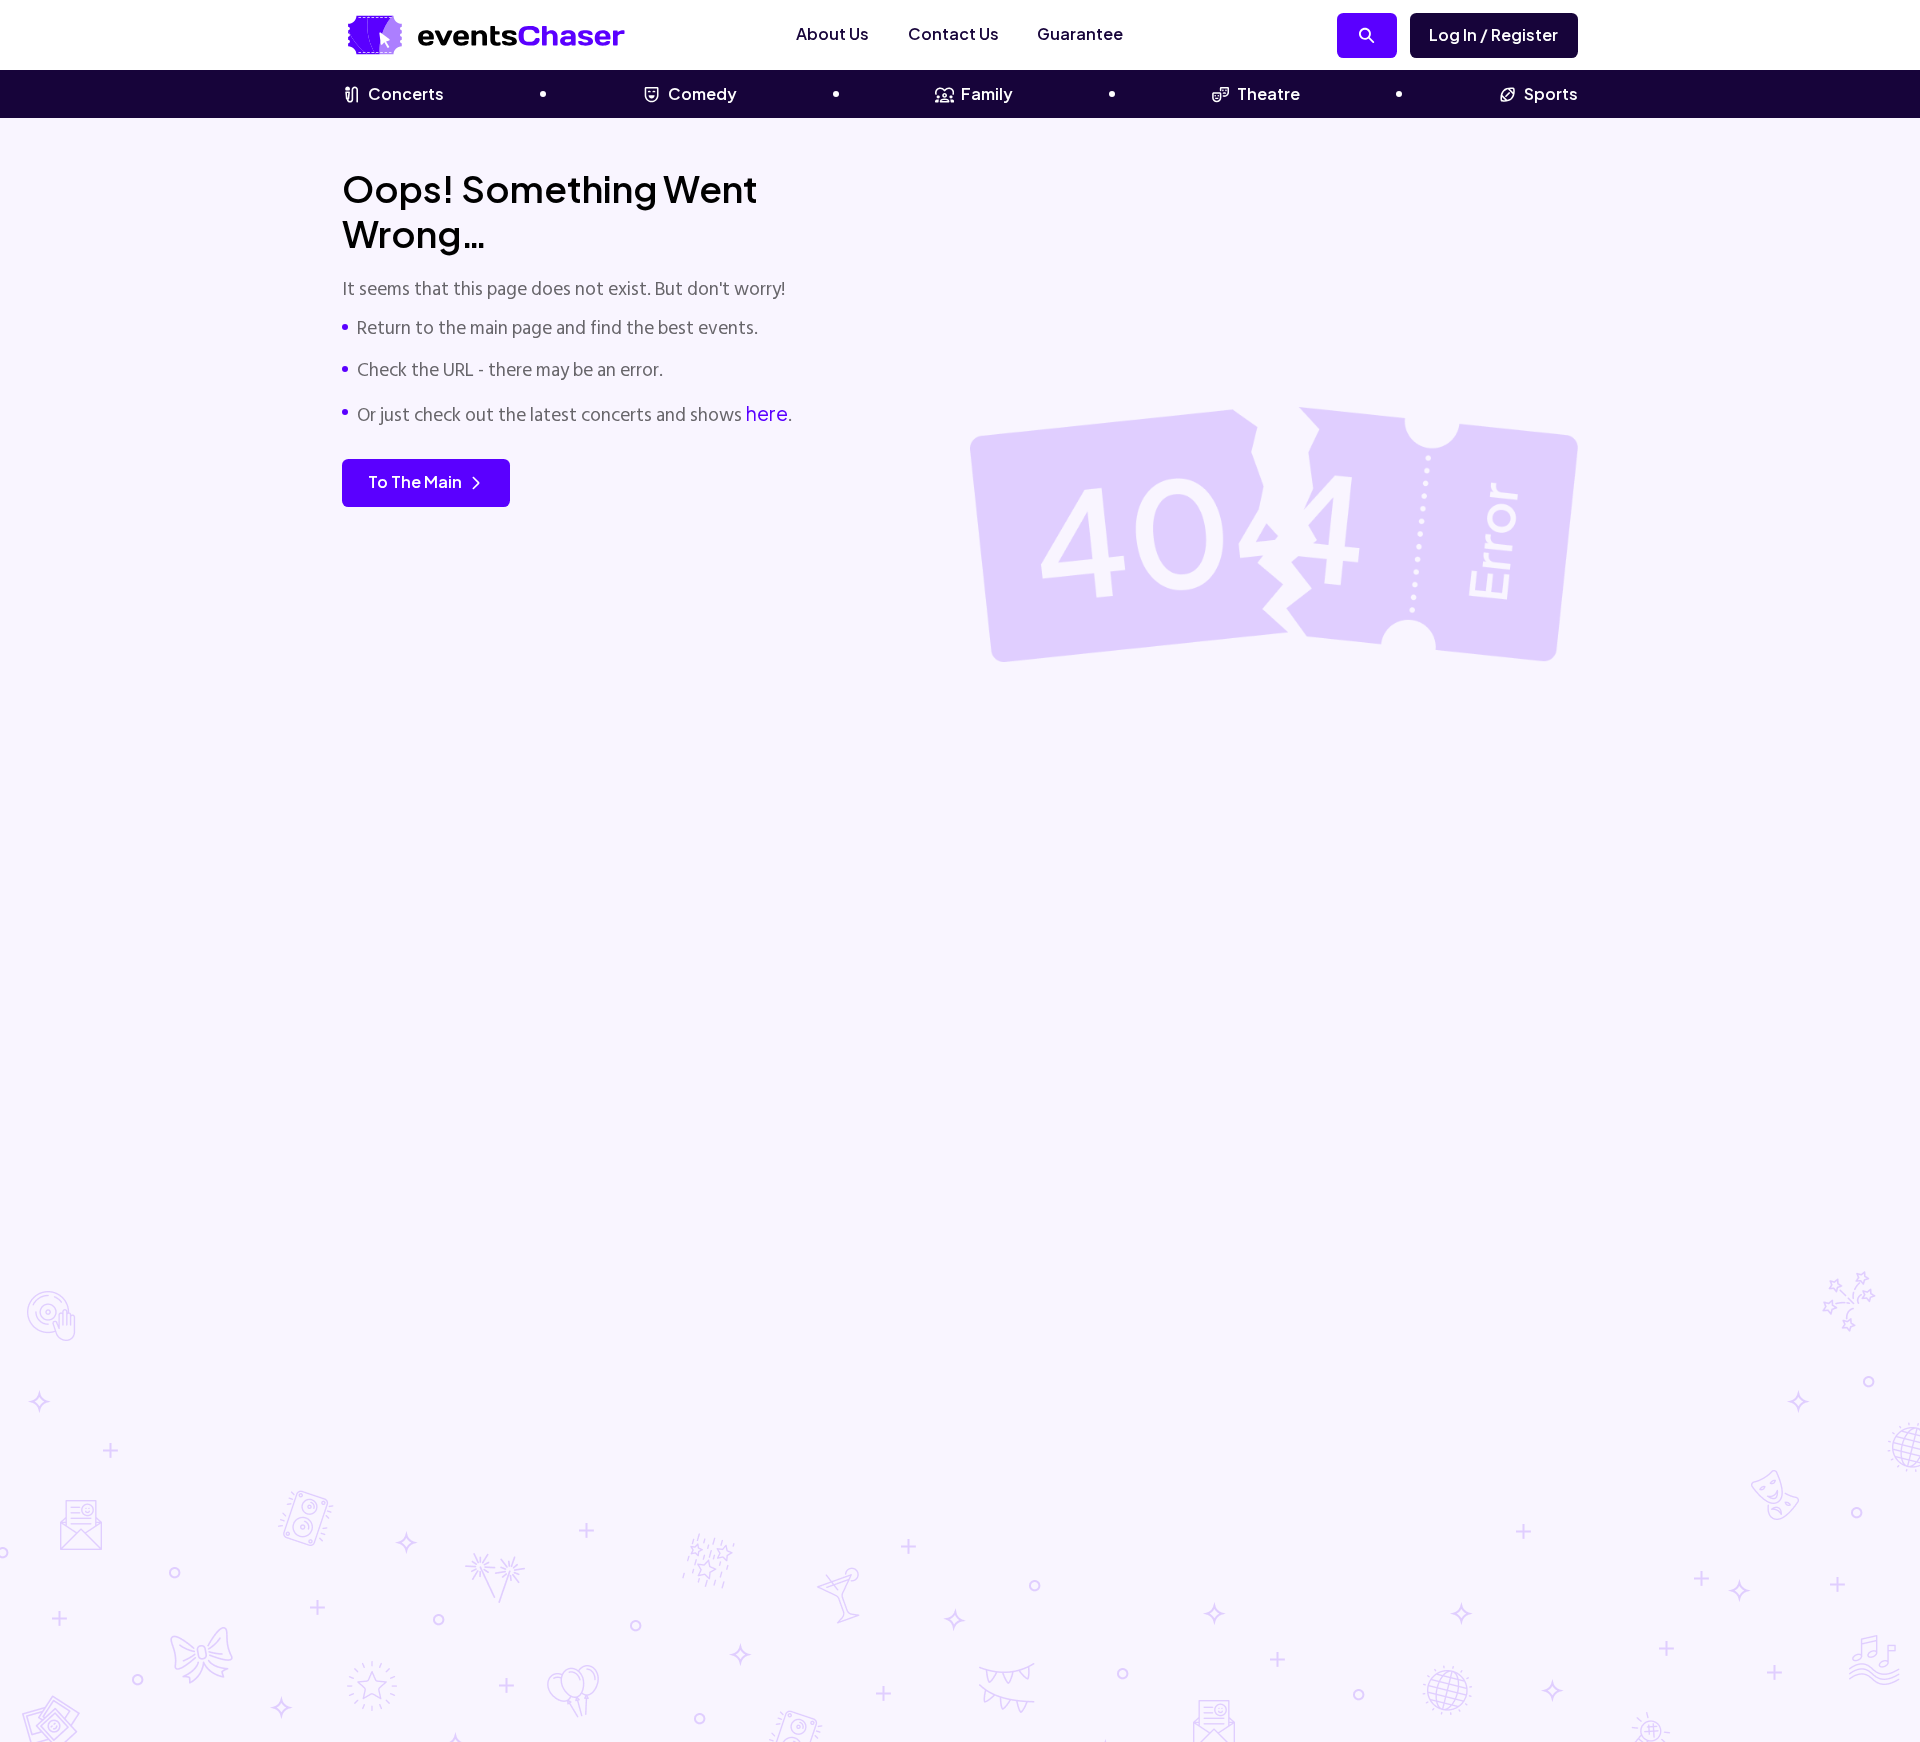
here (767, 413)
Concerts (406, 93)
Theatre (1268, 93)
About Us (832, 33)
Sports (1551, 93)
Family (987, 93)
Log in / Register (1493, 34)
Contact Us (953, 33)
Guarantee (1080, 33)
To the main (415, 481)
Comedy (702, 93)
